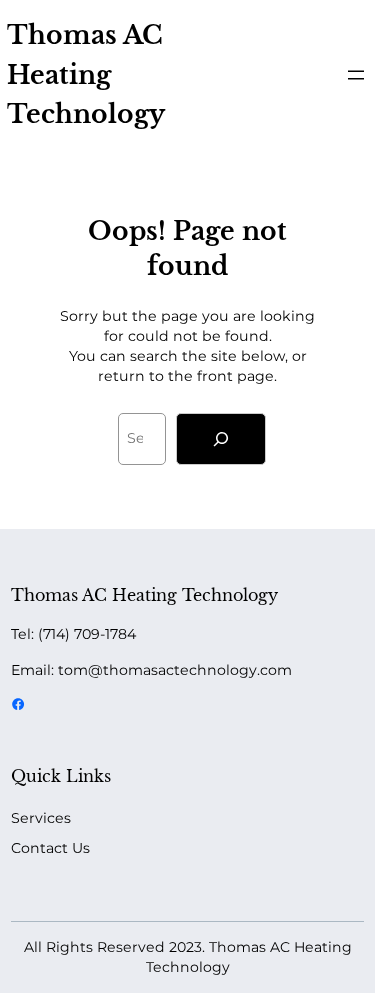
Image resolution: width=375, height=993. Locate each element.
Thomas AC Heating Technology (86, 75)
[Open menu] (356, 75)
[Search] (221, 439)
